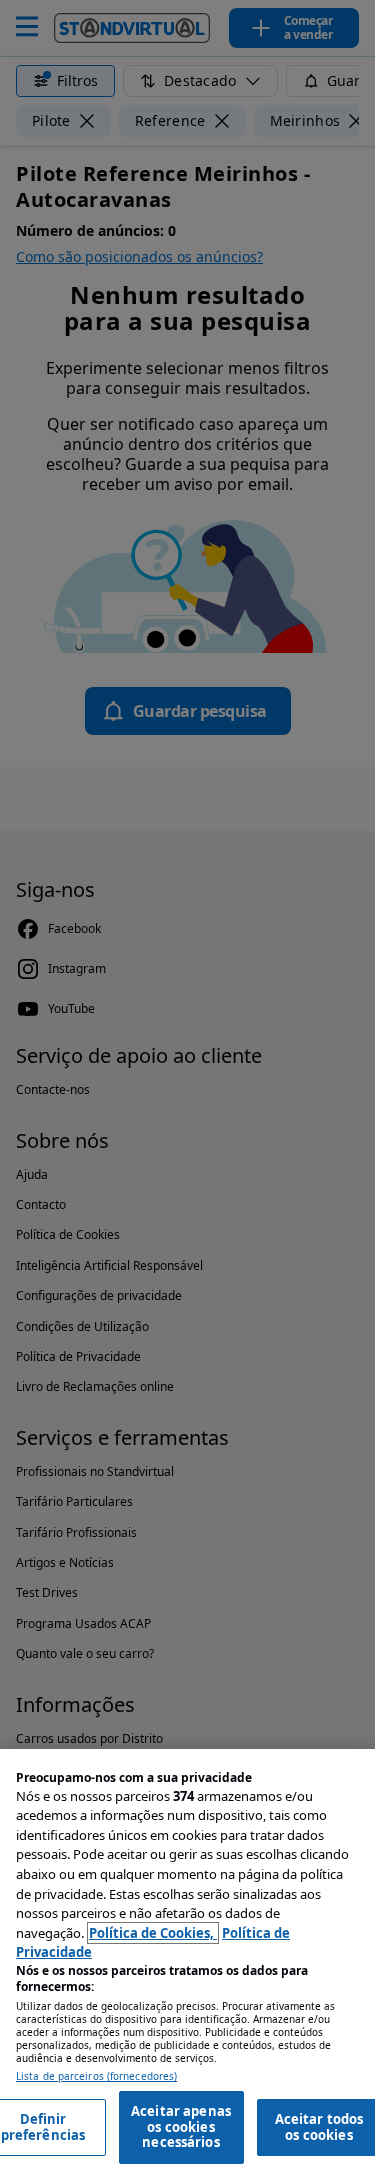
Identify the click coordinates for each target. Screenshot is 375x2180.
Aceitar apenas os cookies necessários (181, 2126)
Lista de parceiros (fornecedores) (96, 2076)
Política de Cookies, (153, 1933)
